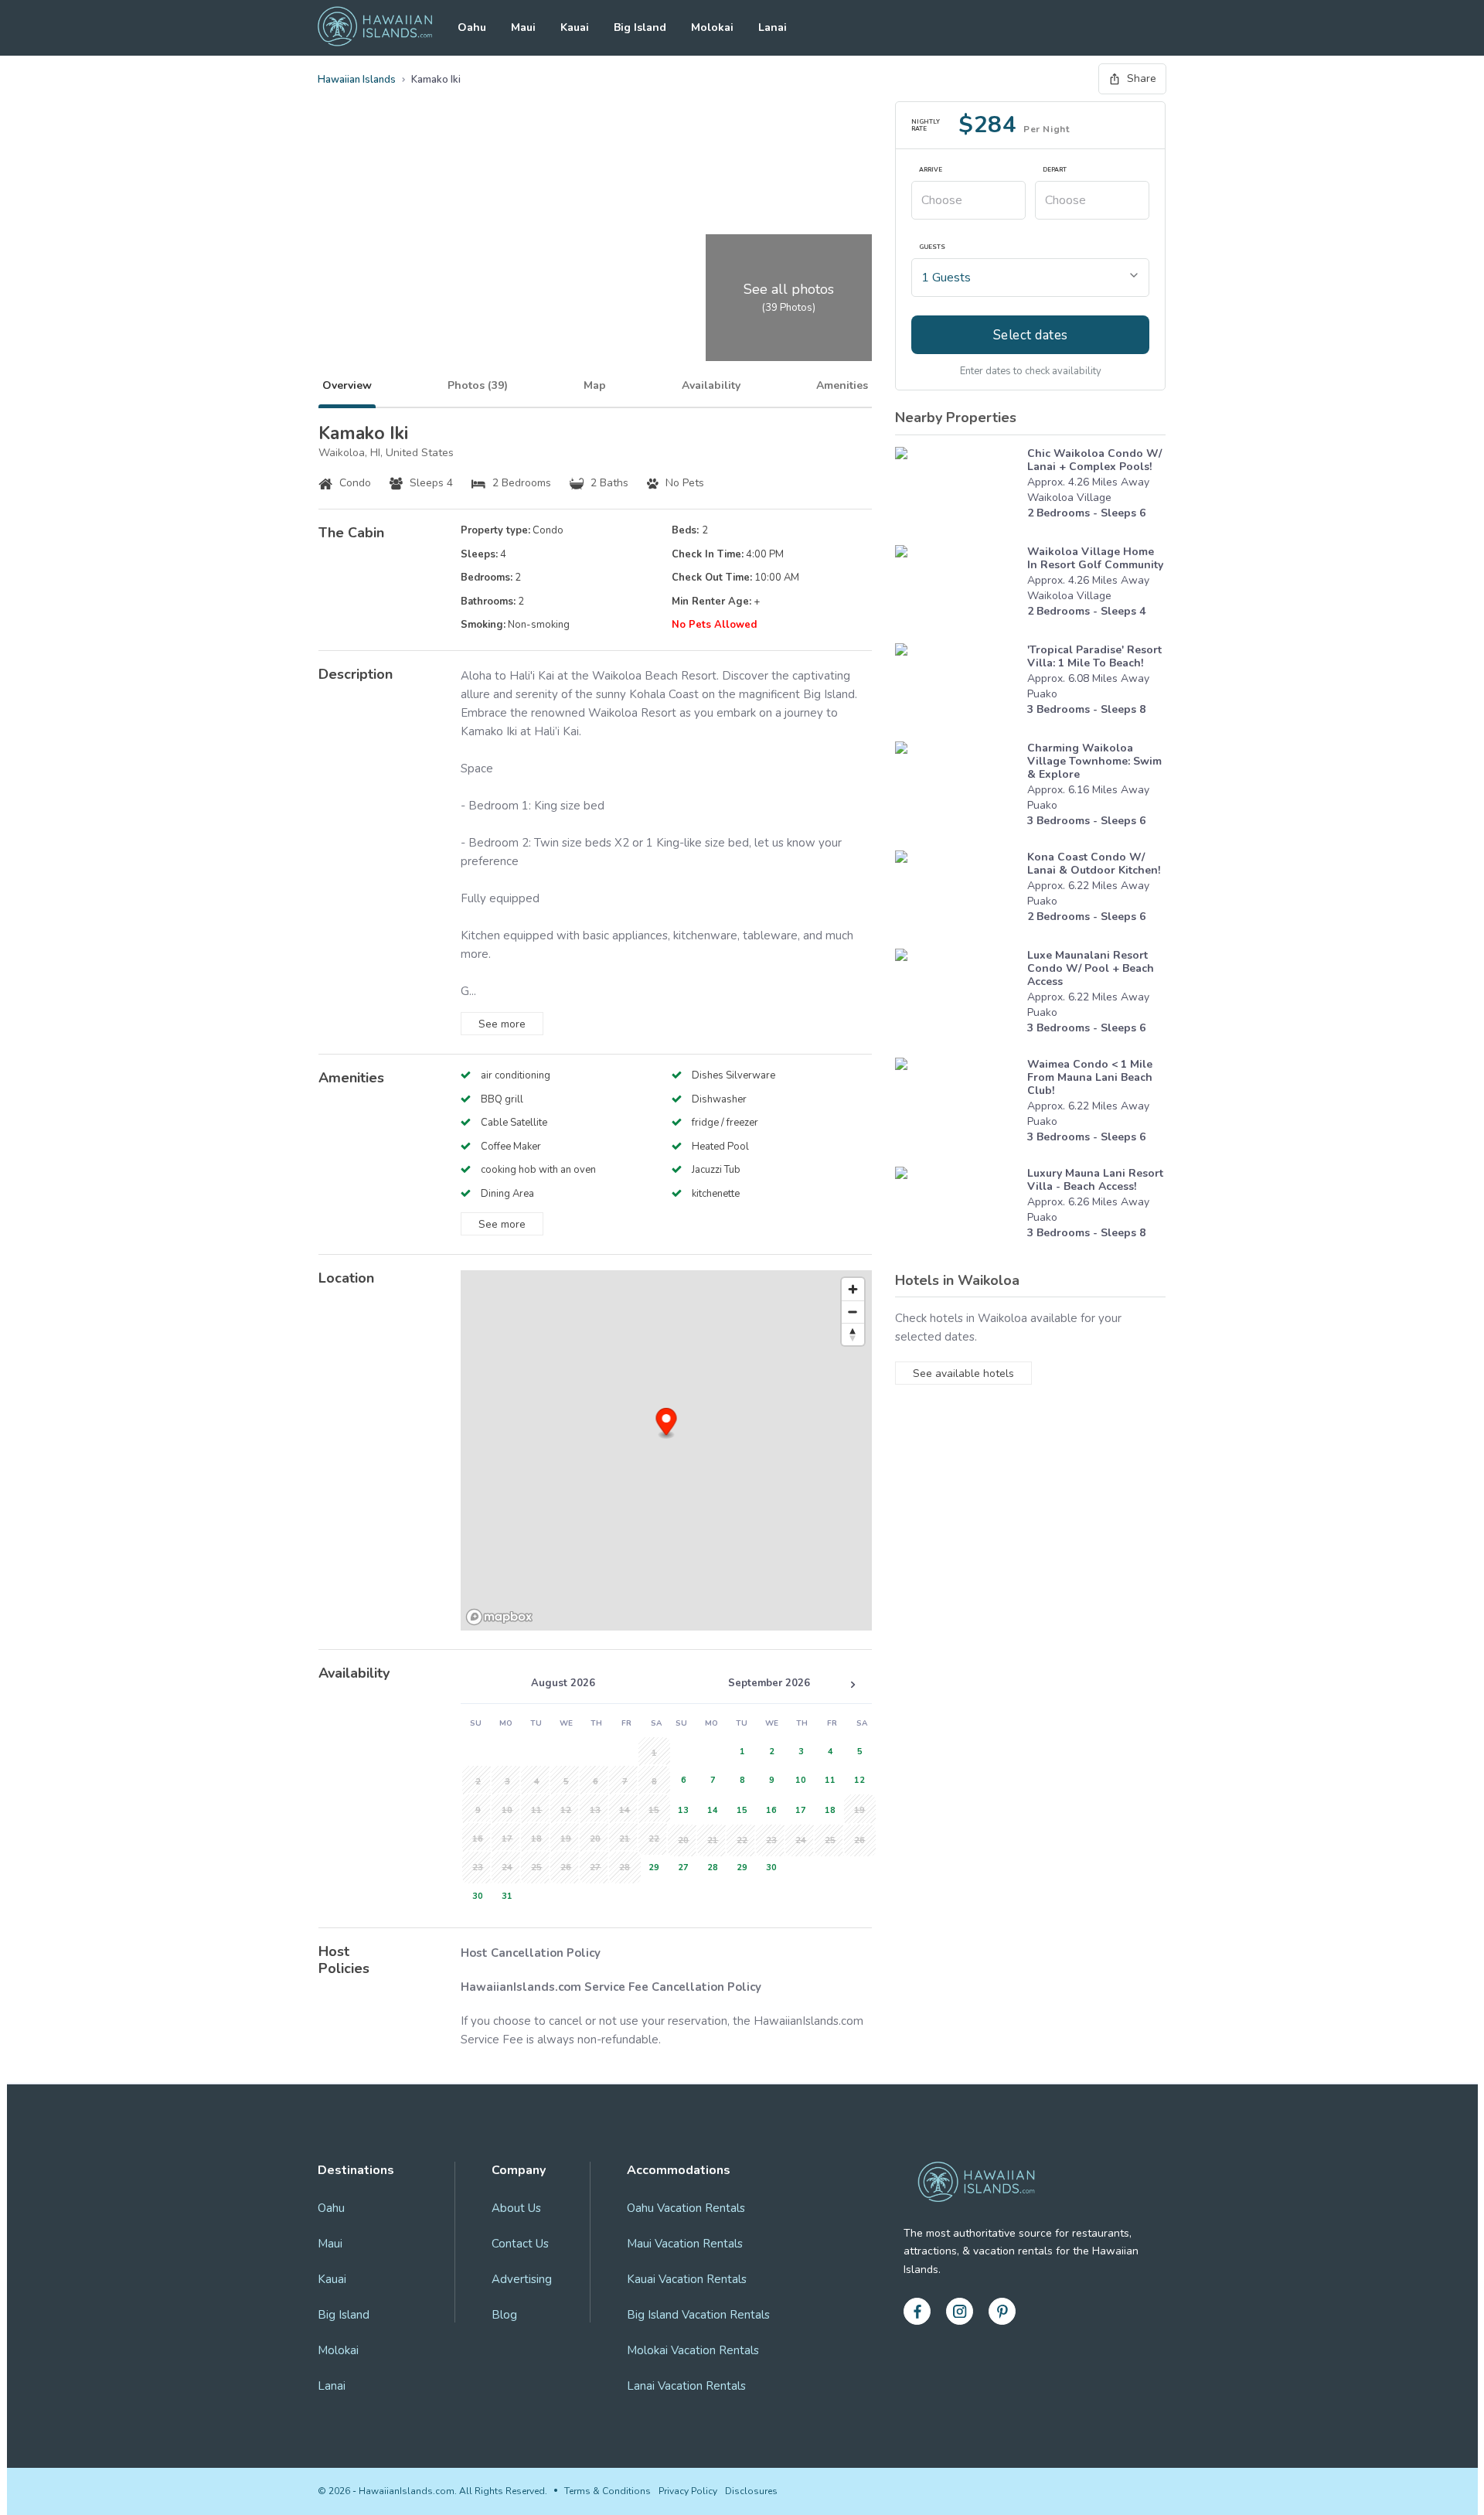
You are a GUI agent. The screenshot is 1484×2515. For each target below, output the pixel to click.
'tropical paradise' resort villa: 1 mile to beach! (1094, 656)
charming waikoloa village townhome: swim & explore (1094, 761)
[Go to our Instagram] (960, 2311)
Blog (504, 2315)
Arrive (931, 170)
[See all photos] (509, 231)
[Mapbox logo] (499, 1617)
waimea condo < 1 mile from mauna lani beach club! (1090, 1077)
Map (595, 385)
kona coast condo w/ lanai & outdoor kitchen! (1094, 864)
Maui (523, 27)
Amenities (842, 385)
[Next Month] (853, 1685)
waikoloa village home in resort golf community (1095, 558)
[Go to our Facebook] (917, 2311)
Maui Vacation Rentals (685, 2244)
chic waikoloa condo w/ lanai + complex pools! (1094, 460)
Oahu (472, 27)
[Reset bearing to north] (853, 1334)
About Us (516, 2208)
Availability (711, 385)
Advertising (522, 2279)
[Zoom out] (853, 1312)
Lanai (773, 27)
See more (502, 1024)
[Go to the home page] (375, 28)
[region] (666, 1450)
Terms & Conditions (608, 2491)
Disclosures (751, 2491)
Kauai (575, 27)
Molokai (712, 27)
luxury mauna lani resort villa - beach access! (1095, 1180)
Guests (932, 247)
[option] (652, 1866)
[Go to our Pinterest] (1002, 2311)
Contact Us (520, 2244)
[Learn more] (957, 488)
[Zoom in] (853, 1289)
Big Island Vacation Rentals (698, 2315)
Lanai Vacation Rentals (686, 2386)
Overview (347, 385)
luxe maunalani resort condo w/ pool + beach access (1091, 968)
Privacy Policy (688, 2491)
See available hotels (963, 1373)
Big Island (640, 27)
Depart (1055, 170)
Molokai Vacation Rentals (693, 2350)
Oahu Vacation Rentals (686, 2208)
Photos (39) (478, 385)
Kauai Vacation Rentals (687, 2279)
